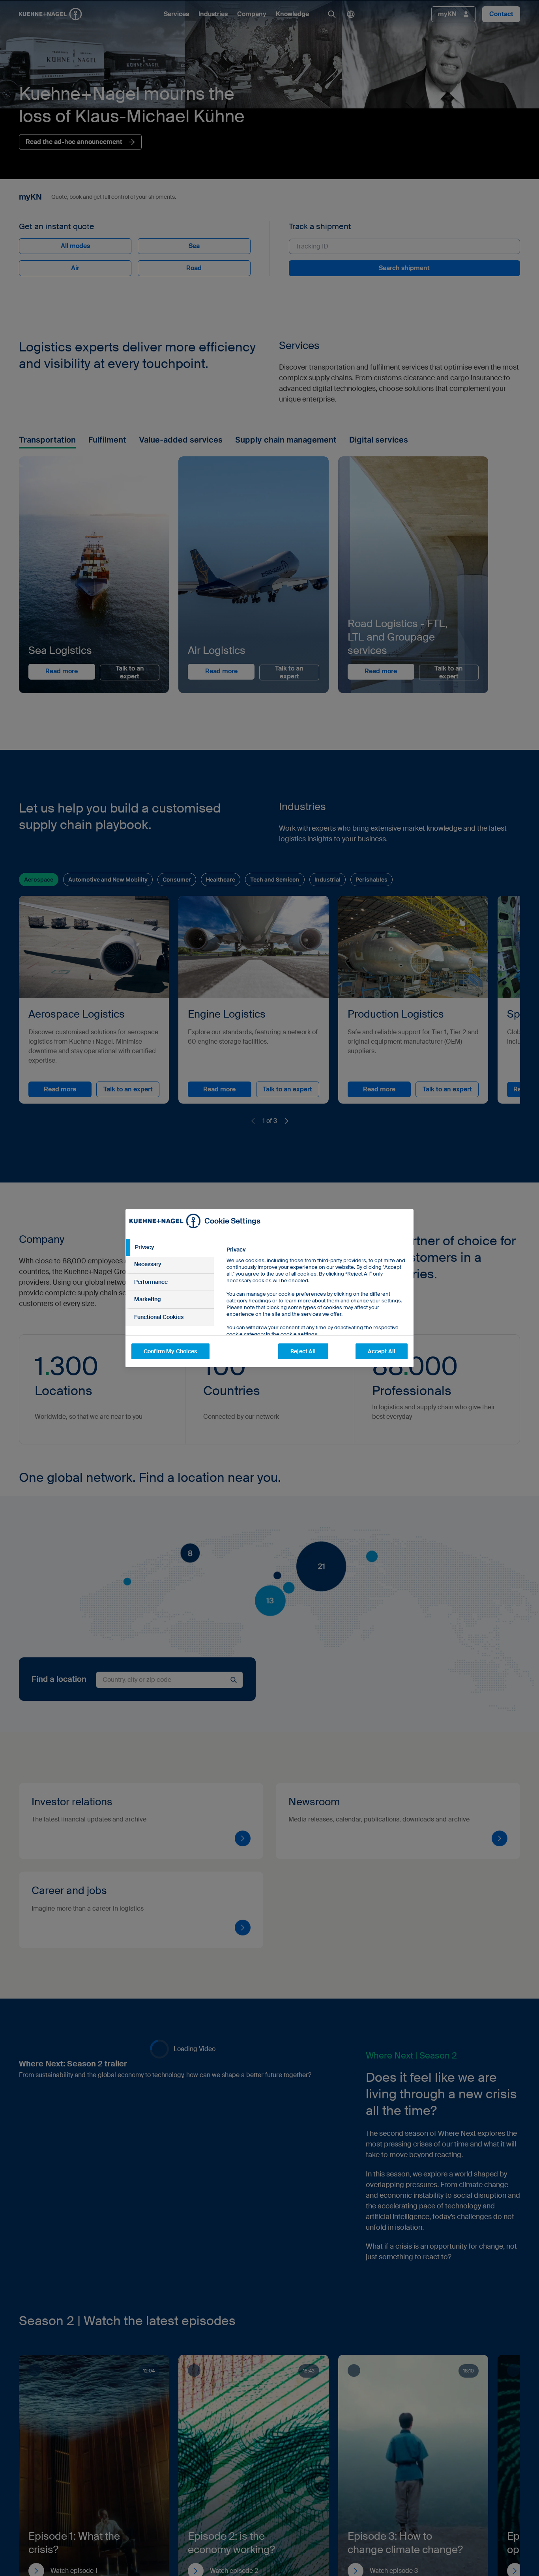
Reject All (303, 1351)
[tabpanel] (317, 1310)
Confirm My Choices (170, 1351)
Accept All (382, 1351)
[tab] (170, 1248)
